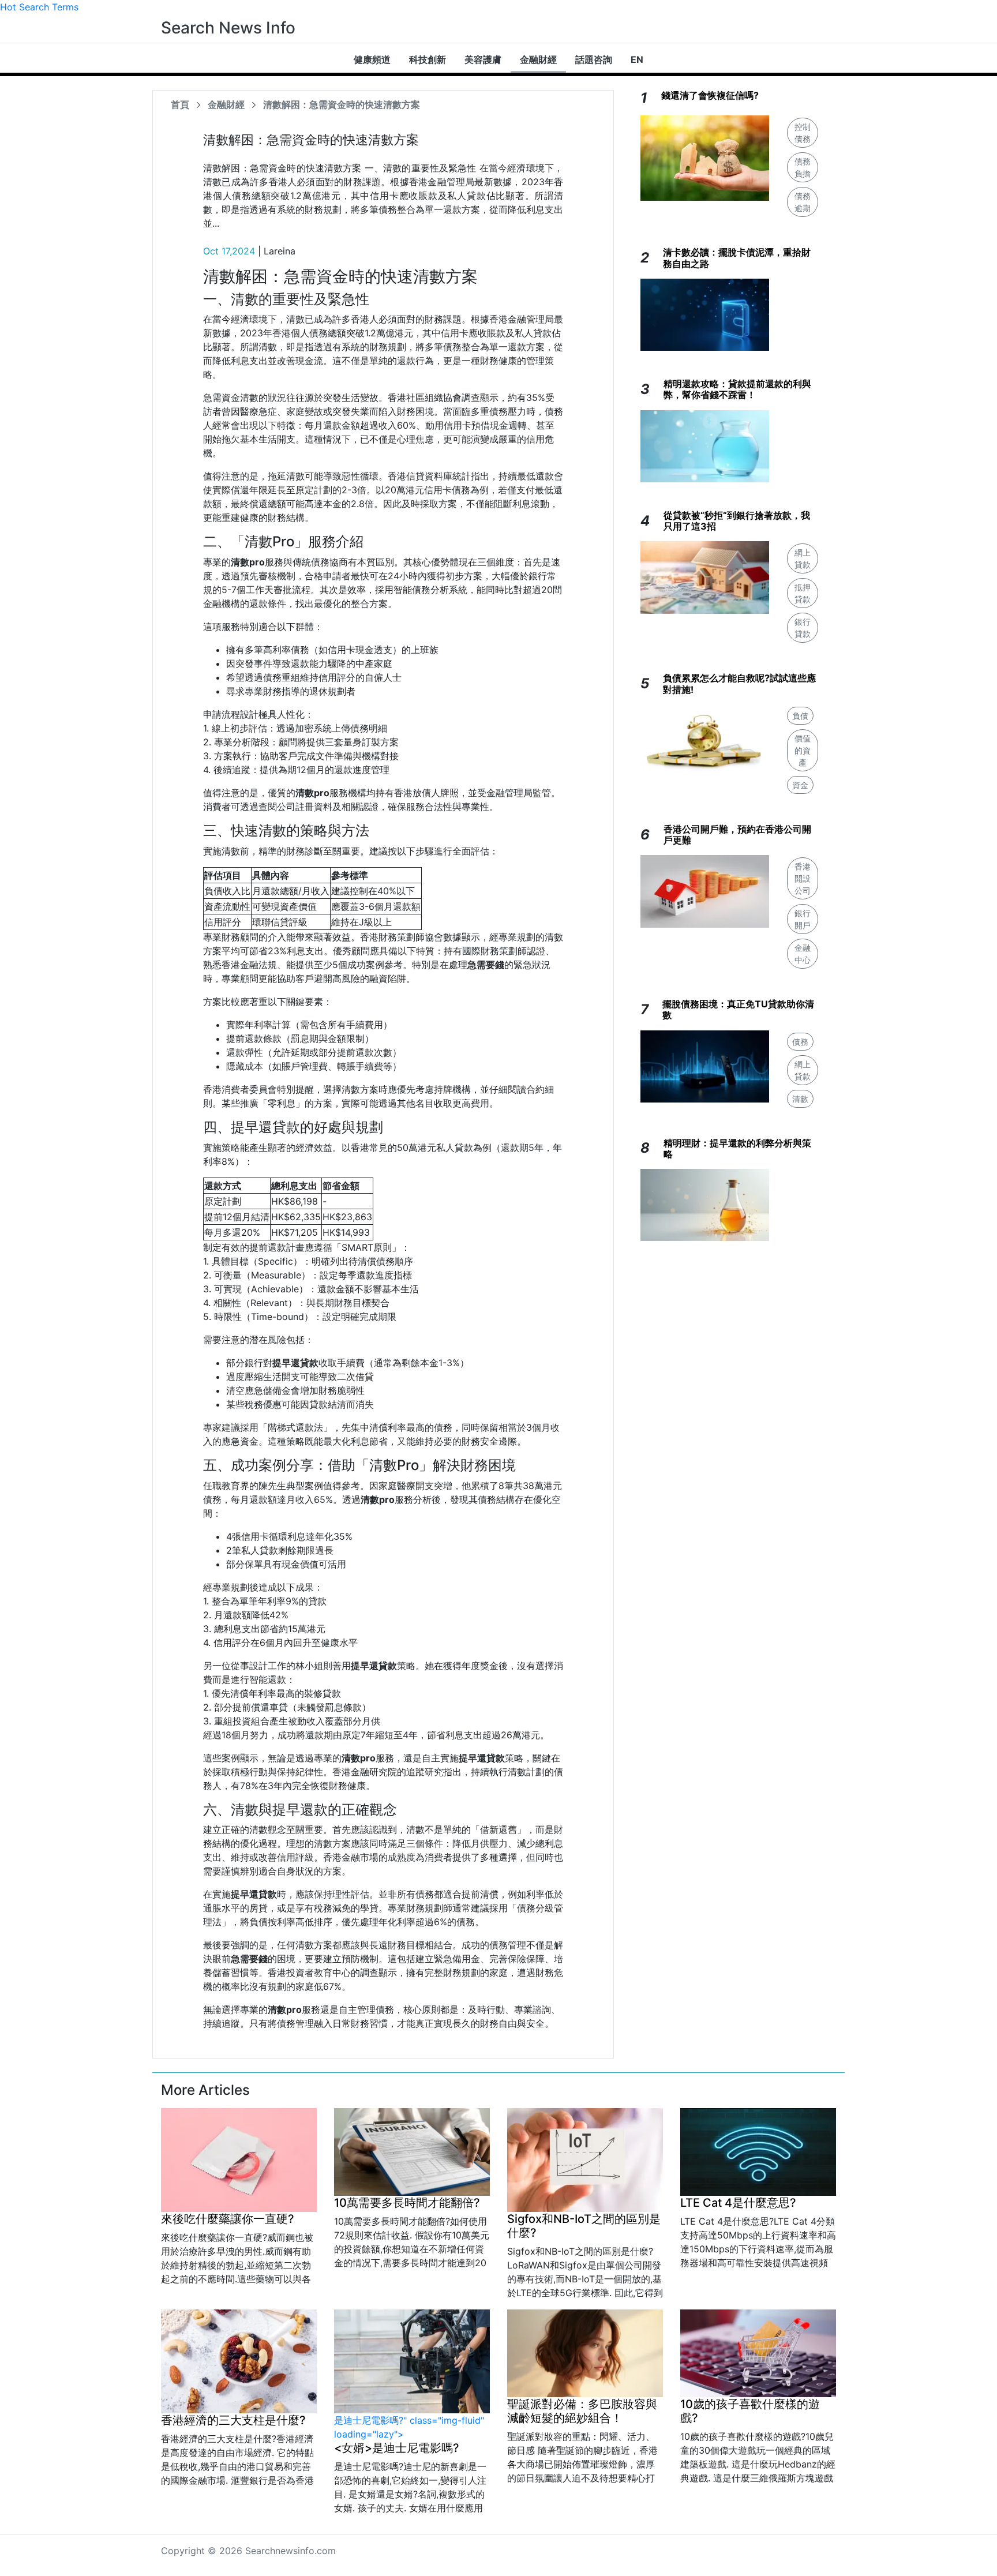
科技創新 (428, 59)
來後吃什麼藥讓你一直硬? (228, 2219)
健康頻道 (372, 59)
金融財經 (538, 59)
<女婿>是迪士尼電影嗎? (397, 2448)
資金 (800, 785)
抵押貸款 (803, 593)
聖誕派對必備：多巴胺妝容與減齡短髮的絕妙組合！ (582, 2411)
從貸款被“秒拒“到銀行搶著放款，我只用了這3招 (737, 521)
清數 (800, 1099)
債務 (800, 1042)
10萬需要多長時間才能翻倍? (407, 2203)
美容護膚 (483, 59)
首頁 (180, 104)
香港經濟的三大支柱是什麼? (233, 2420)
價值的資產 (803, 750)
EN (637, 59)
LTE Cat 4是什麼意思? (738, 2203)
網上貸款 (803, 558)
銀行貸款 (803, 628)
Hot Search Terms (39, 7)
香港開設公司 (803, 878)
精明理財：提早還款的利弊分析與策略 (737, 1148)
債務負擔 (803, 167)
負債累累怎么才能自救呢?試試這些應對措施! (739, 683)
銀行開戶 (803, 919)
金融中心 (803, 954)
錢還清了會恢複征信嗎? (710, 95)
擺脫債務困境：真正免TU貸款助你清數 (738, 1009)
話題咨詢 (594, 59)
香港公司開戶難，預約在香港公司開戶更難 (737, 835)
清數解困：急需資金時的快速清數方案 (342, 104)
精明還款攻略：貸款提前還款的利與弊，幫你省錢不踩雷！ (737, 389)
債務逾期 (803, 202)
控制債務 (803, 133)
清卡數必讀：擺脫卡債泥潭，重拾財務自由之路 (737, 258)
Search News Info (228, 28)
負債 (800, 716)
